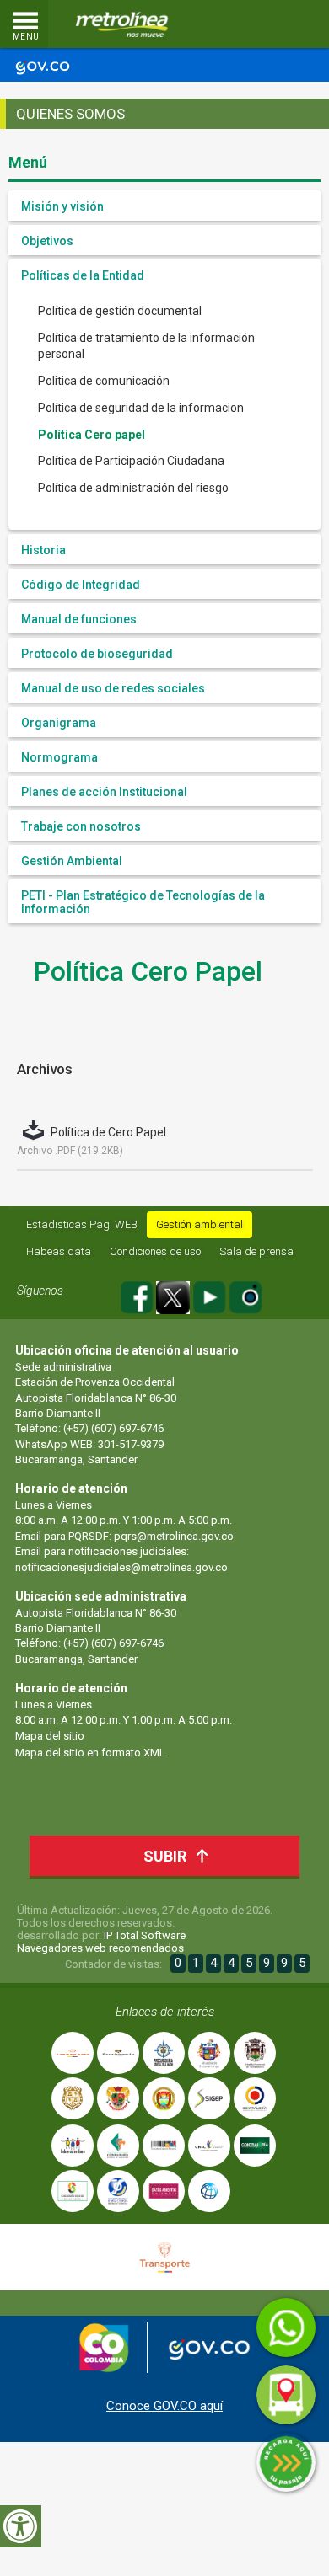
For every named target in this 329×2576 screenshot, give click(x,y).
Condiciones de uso (155, 1251)
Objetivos (47, 241)
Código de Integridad (81, 585)
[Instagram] (245, 1295)
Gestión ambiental (200, 1224)
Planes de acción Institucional (104, 792)
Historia (43, 550)
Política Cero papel (92, 435)
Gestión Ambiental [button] (72, 861)
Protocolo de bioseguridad (97, 654)
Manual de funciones (79, 619)
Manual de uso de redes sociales (113, 688)
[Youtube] (210, 1295)
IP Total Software (145, 1935)
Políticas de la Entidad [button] (83, 275)
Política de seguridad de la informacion (141, 408)
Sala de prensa (256, 1251)
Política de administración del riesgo (133, 488)
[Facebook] (138, 1295)
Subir (165, 1856)
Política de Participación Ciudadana (131, 461)
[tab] (164, 206)
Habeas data (59, 1251)
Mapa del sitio (50, 1736)
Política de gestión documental (120, 311)
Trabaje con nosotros (81, 826)
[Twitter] (174, 1295)
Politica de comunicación (104, 381)
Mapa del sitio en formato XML (90, 1753)
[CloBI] (266, 24)
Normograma (59, 757)
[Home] (122, 24)
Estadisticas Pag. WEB (82, 1224)
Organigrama (59, 723)
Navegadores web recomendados (100, 1948)
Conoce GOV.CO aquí (164, 2406)
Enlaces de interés (165, 2012)
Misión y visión (62, 206)
